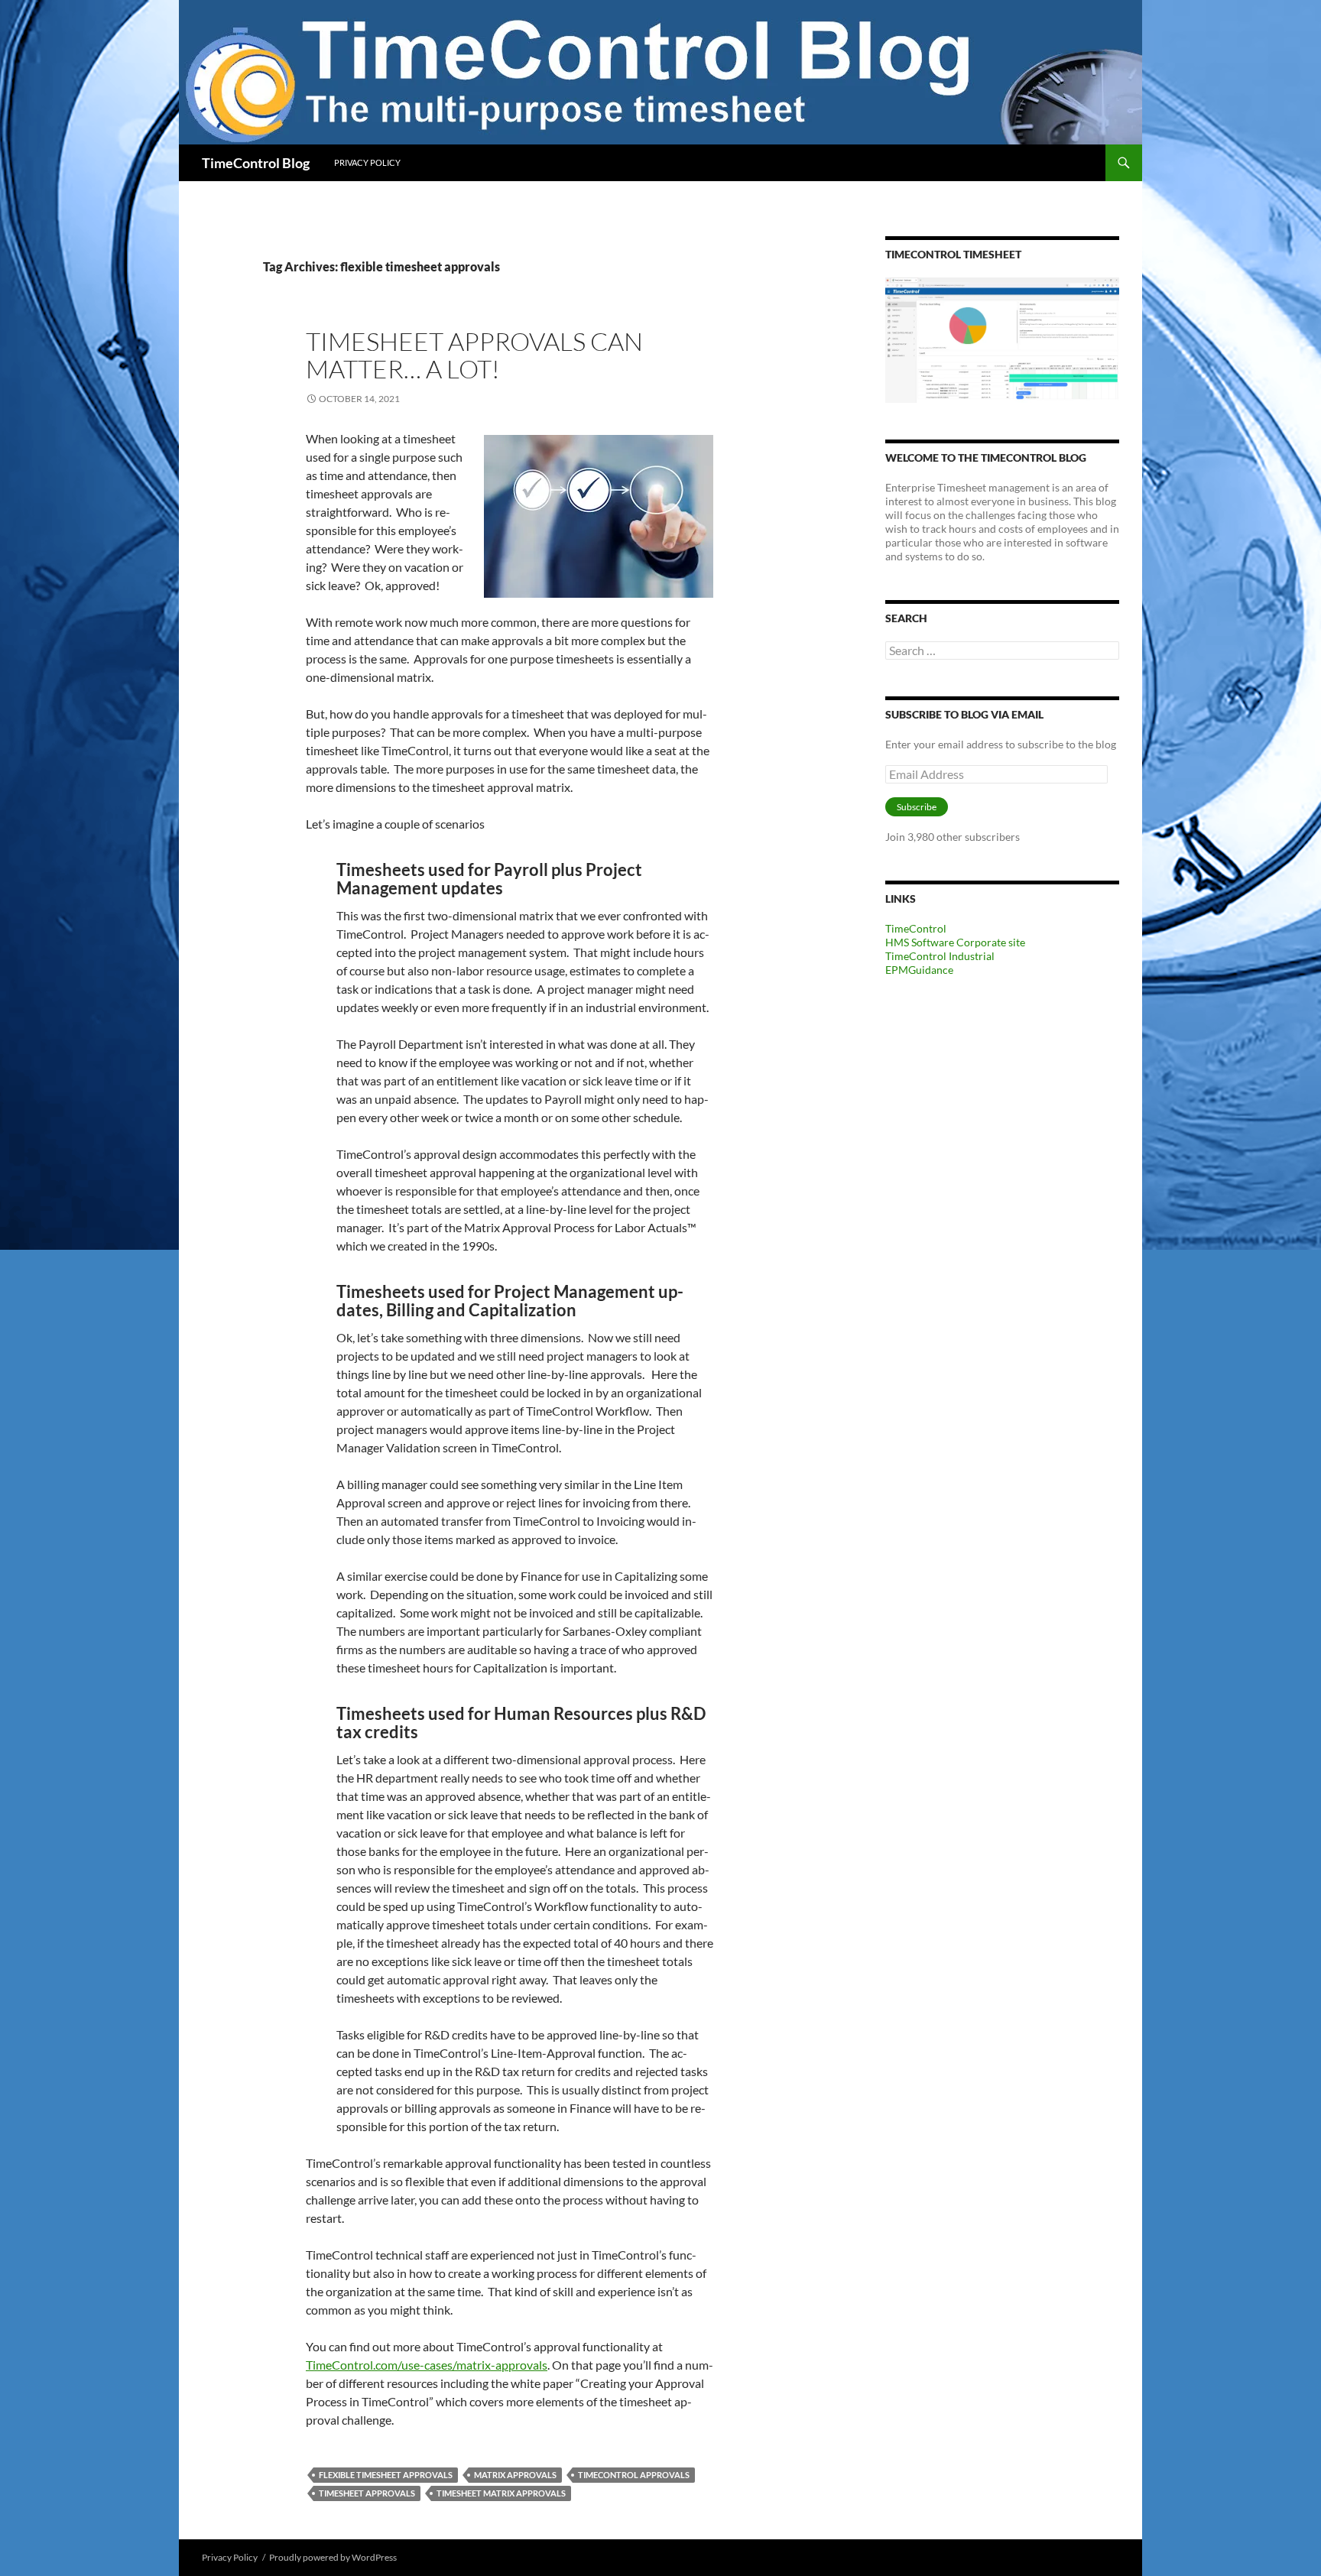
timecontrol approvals (634, 2475)
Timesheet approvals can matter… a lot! (474, 355)
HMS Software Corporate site (955, 942)
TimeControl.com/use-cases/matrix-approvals (427, 2365)
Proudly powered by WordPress (333, 2557)
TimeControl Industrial (940, 956)
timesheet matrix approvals (501, 2493)
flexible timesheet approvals (386, 2475)
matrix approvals (515, 2475)
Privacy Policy (367, 162)
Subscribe (917, 807)
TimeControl (916, 928)
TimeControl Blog (256, 163)
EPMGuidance (919, 970)
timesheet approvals (367, 2493)
